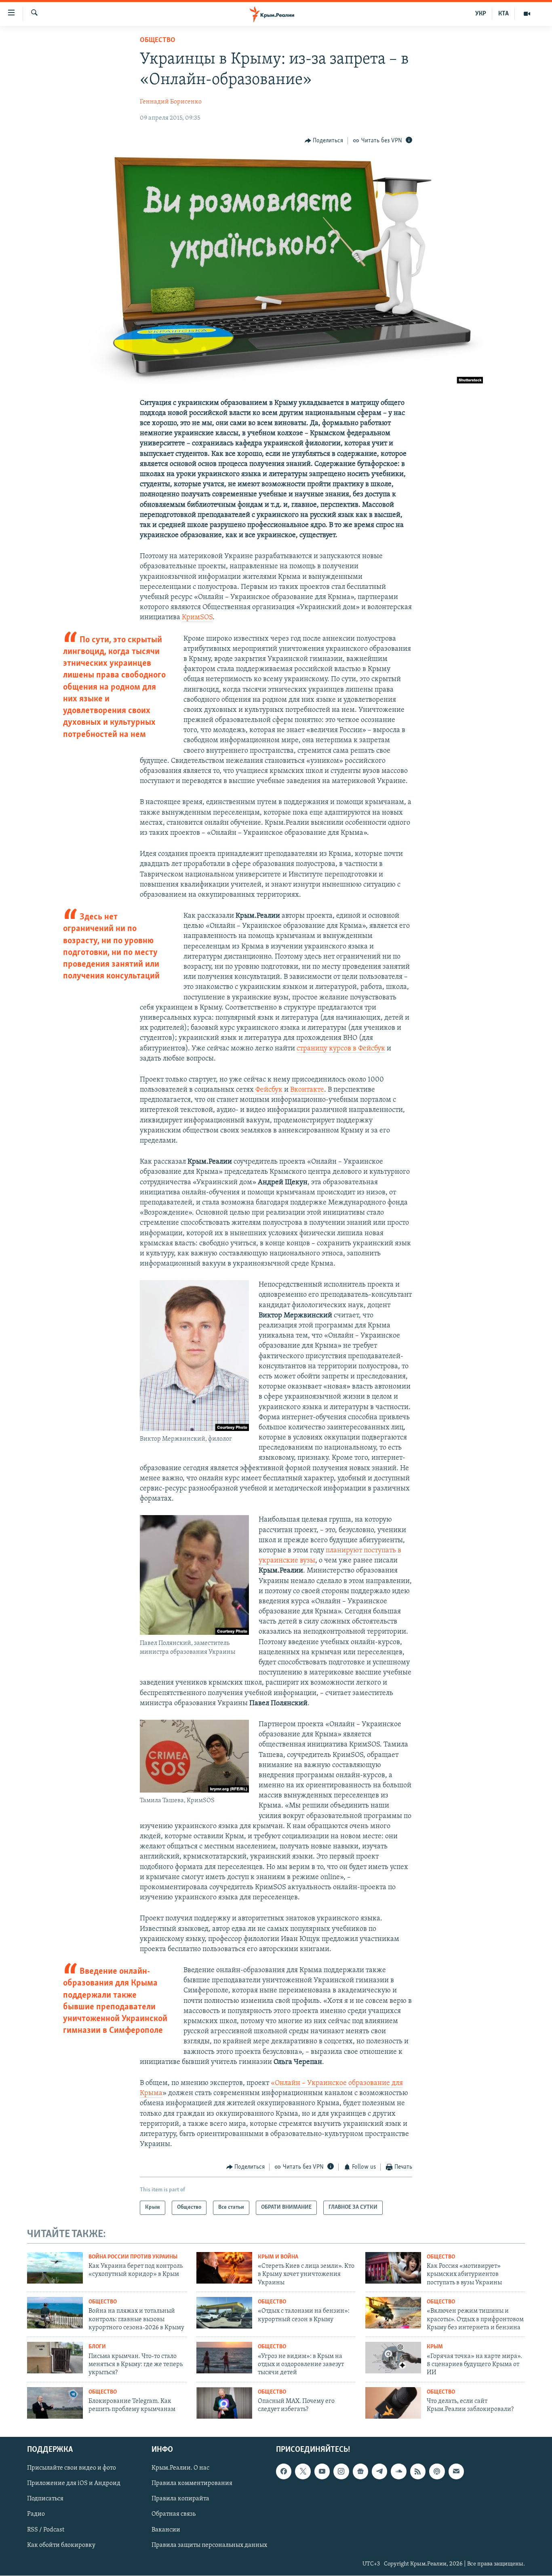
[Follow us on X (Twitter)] (303, 2472)
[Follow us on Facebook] (284, 2472)
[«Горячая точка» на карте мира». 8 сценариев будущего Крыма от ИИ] (393, 2358)
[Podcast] (437, 2472)
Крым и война (278, 2257)
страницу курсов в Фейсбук (341, 1049)
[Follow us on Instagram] (341, 2472)
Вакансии (166, 2530)
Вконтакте (307, 1090)
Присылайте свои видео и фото (72, 2468)
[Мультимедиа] (527, 14)
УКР (481, 14)
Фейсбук (269, 1090)
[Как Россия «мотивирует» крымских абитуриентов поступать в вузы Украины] (393, 2268)
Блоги (97, 2347)
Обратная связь (174, 2515)
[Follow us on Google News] (360, 2472)
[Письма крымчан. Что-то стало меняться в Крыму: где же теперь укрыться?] (55, 2358)
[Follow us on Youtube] (322, 2472)
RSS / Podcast (46, 2530)
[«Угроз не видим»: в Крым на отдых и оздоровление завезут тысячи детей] (224, 2358)
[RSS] (418, 2472)
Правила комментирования (192, 2484)
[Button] (324, 141)
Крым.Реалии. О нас (180, 2468)
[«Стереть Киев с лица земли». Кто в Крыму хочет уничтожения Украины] (224, 2268)
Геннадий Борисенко (171, 102)
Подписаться (45, 2499)
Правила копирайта (180, 2499)
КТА (504, 14)
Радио (36, 2515)
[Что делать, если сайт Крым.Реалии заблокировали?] (393, 2403)
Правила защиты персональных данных (209, 2545)
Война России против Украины (133, 2257)
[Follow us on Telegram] (379, 2472)
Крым (435, 2347)
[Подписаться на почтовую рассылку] (456, 2472)
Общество (158, 40)
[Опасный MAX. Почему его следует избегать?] (224, 2403)
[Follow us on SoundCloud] (398, 2472)
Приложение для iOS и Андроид (74, 2484)
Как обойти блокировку (61, 2545)
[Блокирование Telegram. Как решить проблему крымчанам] (55, 2403)
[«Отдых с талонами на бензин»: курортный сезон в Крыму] (224, 2313)
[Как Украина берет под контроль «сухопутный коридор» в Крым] (55, 2268)
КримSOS (197, 618)
